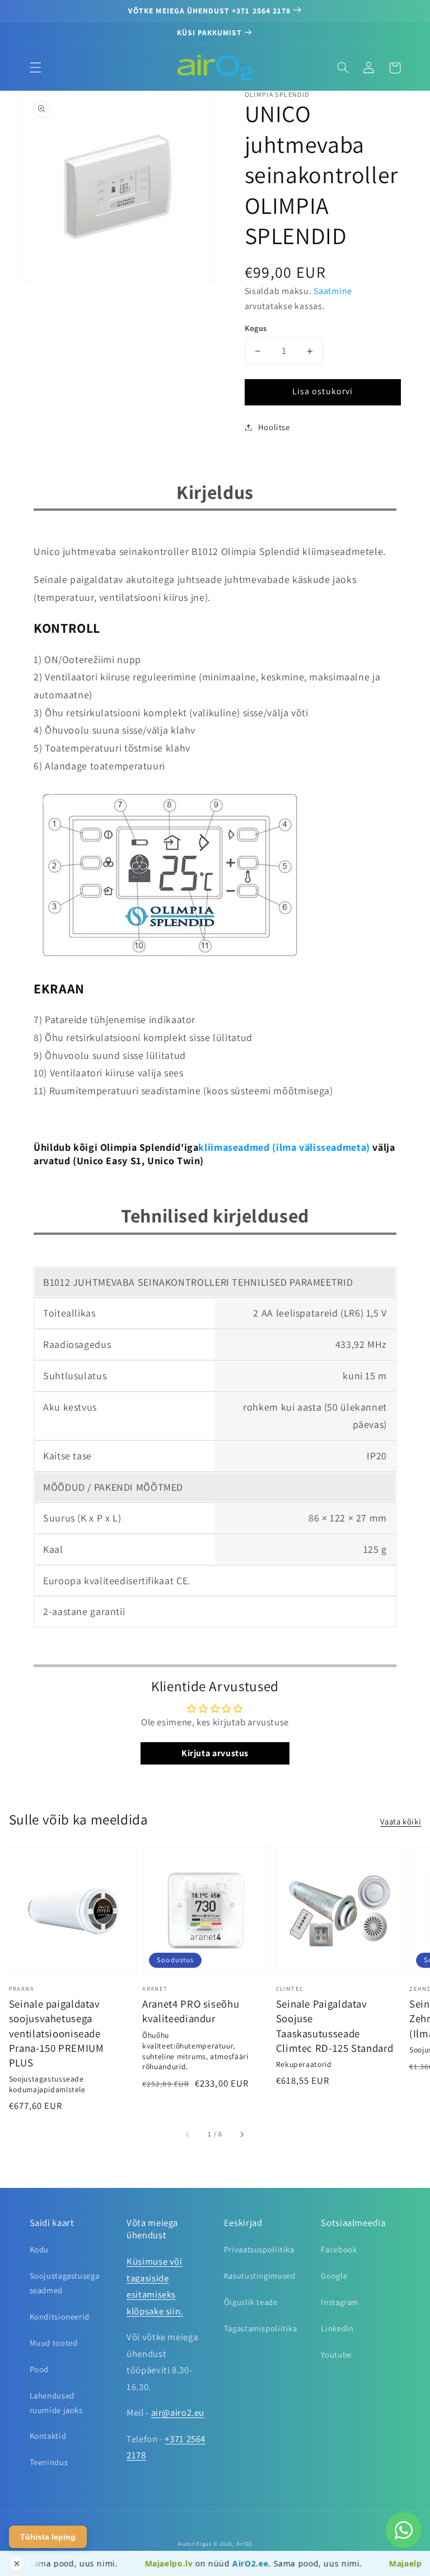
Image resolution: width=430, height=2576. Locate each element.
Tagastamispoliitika (261, 2328)
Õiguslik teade (251, 2302)
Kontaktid (48, 2436)
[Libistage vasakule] (189, 2134)
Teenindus (49, 2462)
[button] (35, 68)
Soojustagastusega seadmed (65, 2283)
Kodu (39, 2249)
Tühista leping (48, 2537)
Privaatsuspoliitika (259, 2249)
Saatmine (333, 291)
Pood (39, 2369)
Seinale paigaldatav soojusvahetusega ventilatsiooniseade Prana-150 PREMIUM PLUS (57, 2033)
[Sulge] (17, 2564)
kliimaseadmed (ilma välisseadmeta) (284, 1147)
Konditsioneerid (60, 2316)
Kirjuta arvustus (215, 1753)
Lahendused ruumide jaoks (56, 2403)
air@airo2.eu (178, 2412)
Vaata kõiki (401, 1821)
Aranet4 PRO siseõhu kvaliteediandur (191, 2011)
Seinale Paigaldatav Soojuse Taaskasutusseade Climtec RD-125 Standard (335, 2026)
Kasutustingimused (260, 2276)
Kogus (256, 328)
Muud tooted (54, 2343)
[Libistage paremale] (241, 2134)
